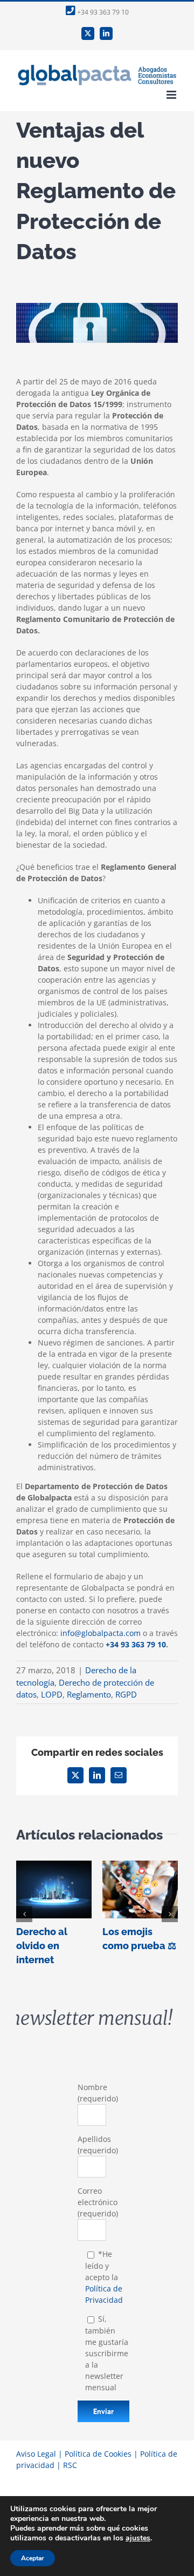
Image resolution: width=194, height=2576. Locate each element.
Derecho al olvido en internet (54, 1889)
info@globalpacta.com (101, 1633)
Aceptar (33, 2558)
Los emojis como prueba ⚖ (140, 1889)
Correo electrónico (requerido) (98, 2202)
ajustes (138, 2538)
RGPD (126, 1694)
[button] (24, 1914)
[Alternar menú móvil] (172, 95)
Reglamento (89, 1694)
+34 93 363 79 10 (102, 12)
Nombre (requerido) (98, 2093)
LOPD (52, 1694)
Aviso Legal (36, 2454)
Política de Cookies (98, 2454)
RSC (70, 2465)
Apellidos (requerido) (98, 2145)
